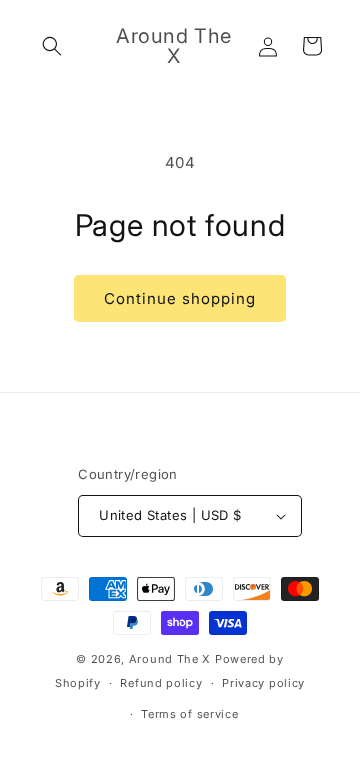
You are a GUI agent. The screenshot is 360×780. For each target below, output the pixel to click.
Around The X (170, 659)
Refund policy (161, 683)
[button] (52, 46)
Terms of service (189, 714)
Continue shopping (180, 298)
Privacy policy (263, 683)
